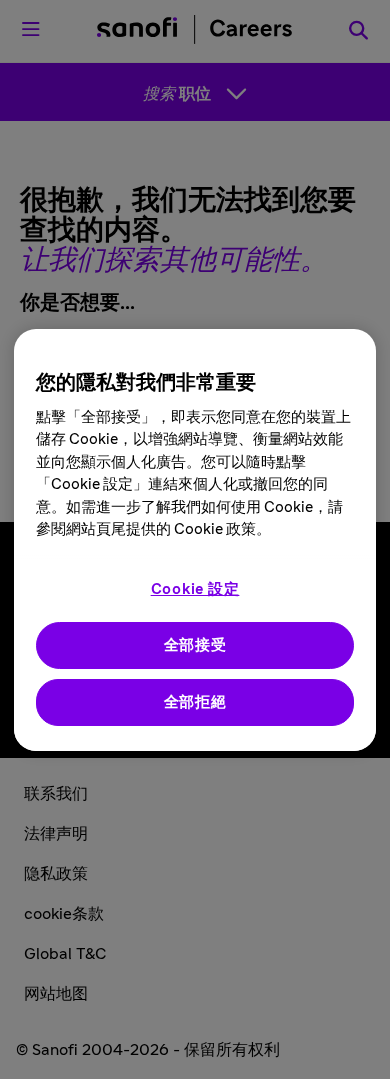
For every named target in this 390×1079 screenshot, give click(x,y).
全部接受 (195, 645)
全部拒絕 (195, 702)
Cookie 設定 (195, 589)
